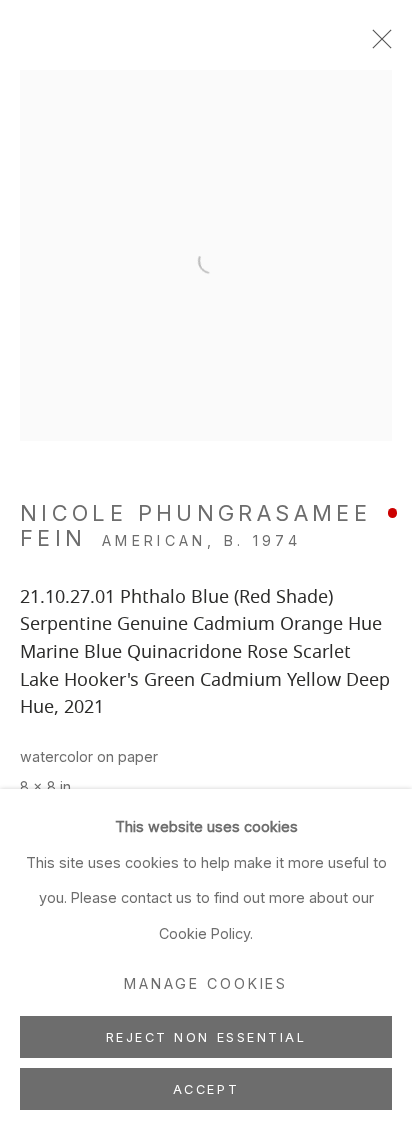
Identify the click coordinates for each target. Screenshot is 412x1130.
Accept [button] (206, 1089)
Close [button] (377, 45)
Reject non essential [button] (206, 1037)
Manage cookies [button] (206, 983)
